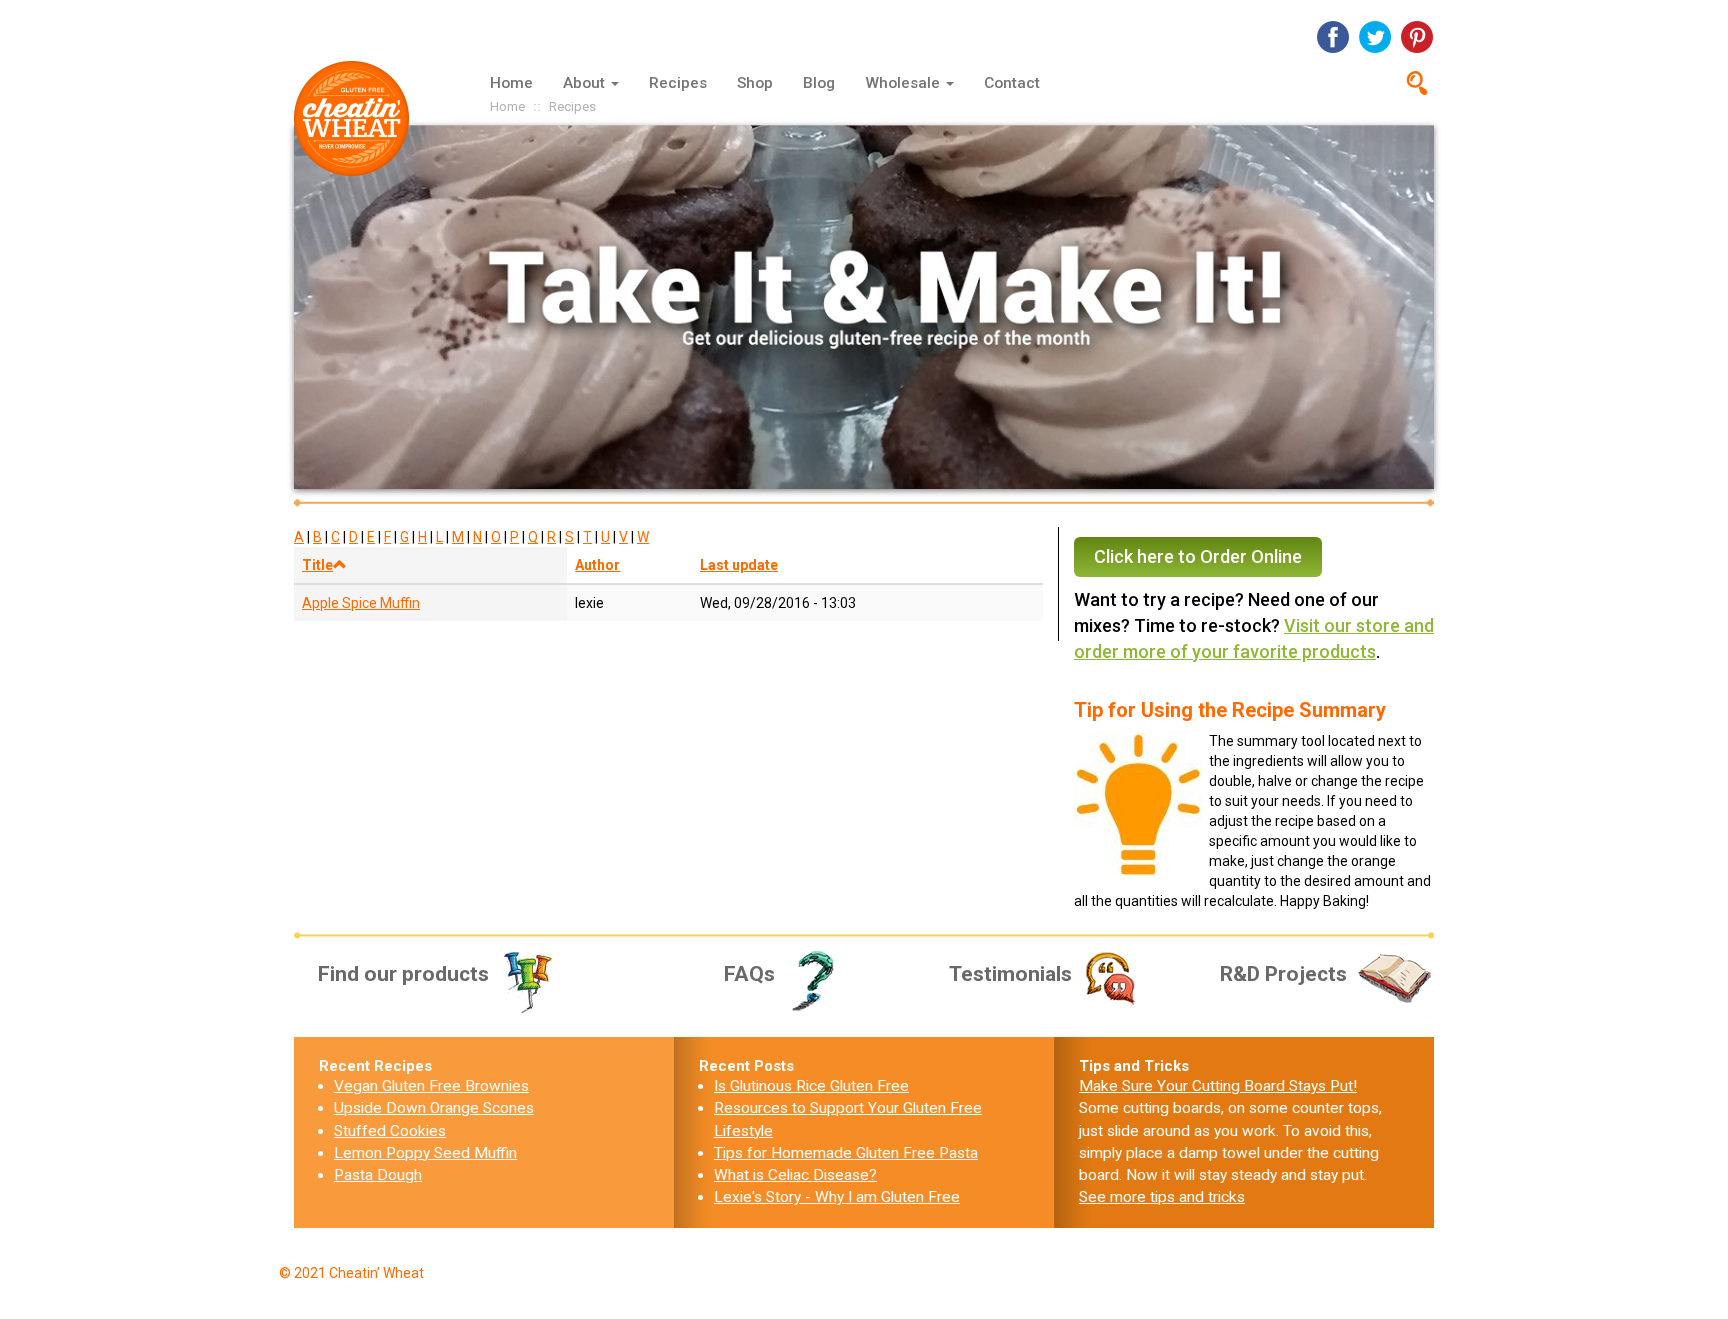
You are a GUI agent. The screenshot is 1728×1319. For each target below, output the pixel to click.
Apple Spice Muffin (361, 603)
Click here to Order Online (1198, 556)
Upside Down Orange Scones (434, 1108)
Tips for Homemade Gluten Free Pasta (846, 1153)
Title (317, 565)
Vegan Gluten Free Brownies (431, 1086)
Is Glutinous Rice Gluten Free (811, 1086)
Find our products (403, 974)
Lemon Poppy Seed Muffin (425, 1153)
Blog (819, 83)
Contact (1012, 83)
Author (597, 565)
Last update (739, 565)
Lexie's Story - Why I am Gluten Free (837, 1197)
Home (511, 83)
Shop (755, 83)
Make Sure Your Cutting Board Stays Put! (1218, 1086)
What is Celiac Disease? (795, 1175)
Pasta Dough (378, 1175)
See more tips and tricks (1162, 1197)
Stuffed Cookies (390, 1131)
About (586, 83)
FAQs (749, 974)
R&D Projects (1283, 974)
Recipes (678, 83)
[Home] (359, 118)
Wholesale (904, 83)
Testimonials (1010, 974)
